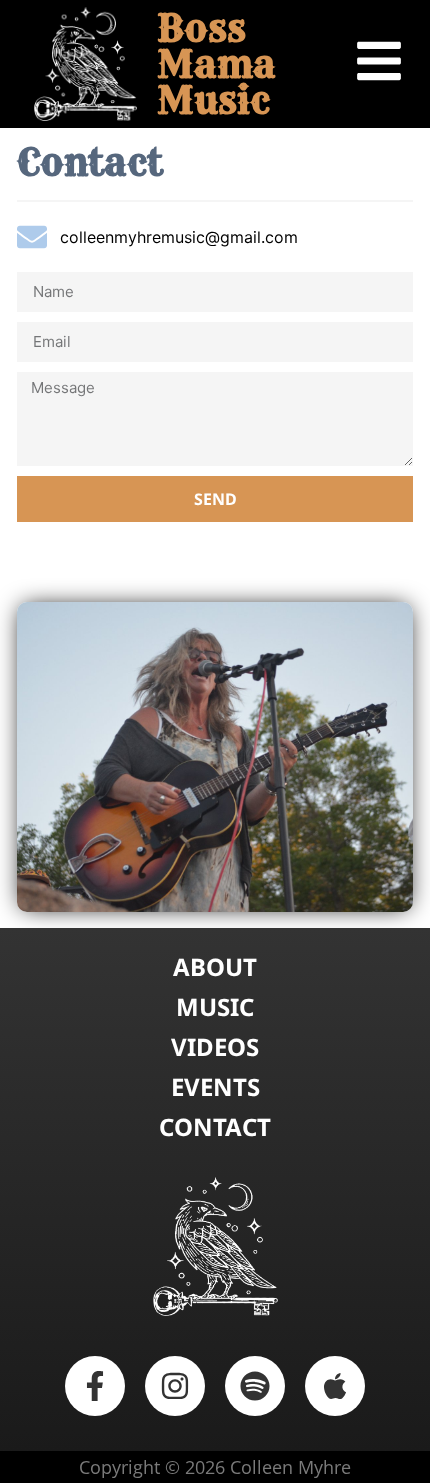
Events (215, 1087)
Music (215, 1007)
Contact (215, 1127)
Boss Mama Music (216, 63)
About (215, 967)
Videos (215, 1047)
